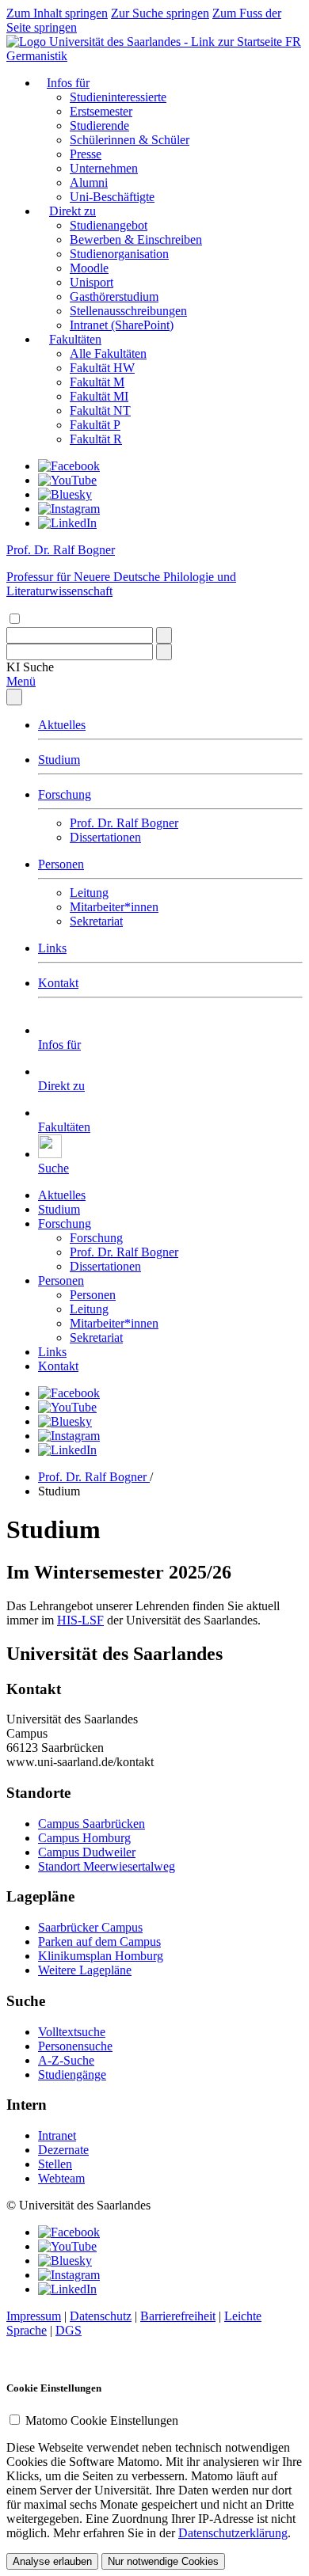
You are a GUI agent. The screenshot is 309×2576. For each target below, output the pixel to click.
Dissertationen (105, 837)
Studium (59, 760)
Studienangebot (109, 225)
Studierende (99, 125)
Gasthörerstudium (114, 296)
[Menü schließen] (14, 697)
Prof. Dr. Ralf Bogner (124, 823)
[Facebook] (69, 466)
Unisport (92, 282)
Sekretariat (96, 921)
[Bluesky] (65, 494)
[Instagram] (69, 509)
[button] (30, 667)
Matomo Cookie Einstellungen (102, 2420)
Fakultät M (97, 382)
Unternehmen (104, 168)
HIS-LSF (80, 1620)
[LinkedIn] (67, 523)
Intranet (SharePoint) (122, 325)
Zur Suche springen (160, 13)
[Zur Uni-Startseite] (146, 42)
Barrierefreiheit (178, 2316)
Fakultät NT (100, 410)
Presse (86, 154)
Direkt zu (72, 211)
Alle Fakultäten (108, 353)
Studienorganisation (119, 254)
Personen (61, 864)
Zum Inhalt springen (57, 13)
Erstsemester (101, 111)
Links (52, 948)
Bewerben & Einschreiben (136, 239)
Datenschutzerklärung (233, 2533)
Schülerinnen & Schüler (130, 140)
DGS (69, 2330)
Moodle (89, 268)
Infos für (68, 83)
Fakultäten (75, 339)
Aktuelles (62, 725)
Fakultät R (96, 439)
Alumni (89, 182)
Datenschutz (101, 2316)
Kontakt (58, 983)
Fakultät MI (99, 396)
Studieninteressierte (118, 97)
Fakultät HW (102, 368)
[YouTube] (67, 480)
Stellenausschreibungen (128, 311)
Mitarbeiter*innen (114, 907)
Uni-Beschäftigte (112, 197)
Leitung (89, 893)
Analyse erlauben (52, 2561)
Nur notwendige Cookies (163, 2561)
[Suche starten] (164, 635)
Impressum (34, 2316)
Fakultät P (95, 425)
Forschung (65, 794)
